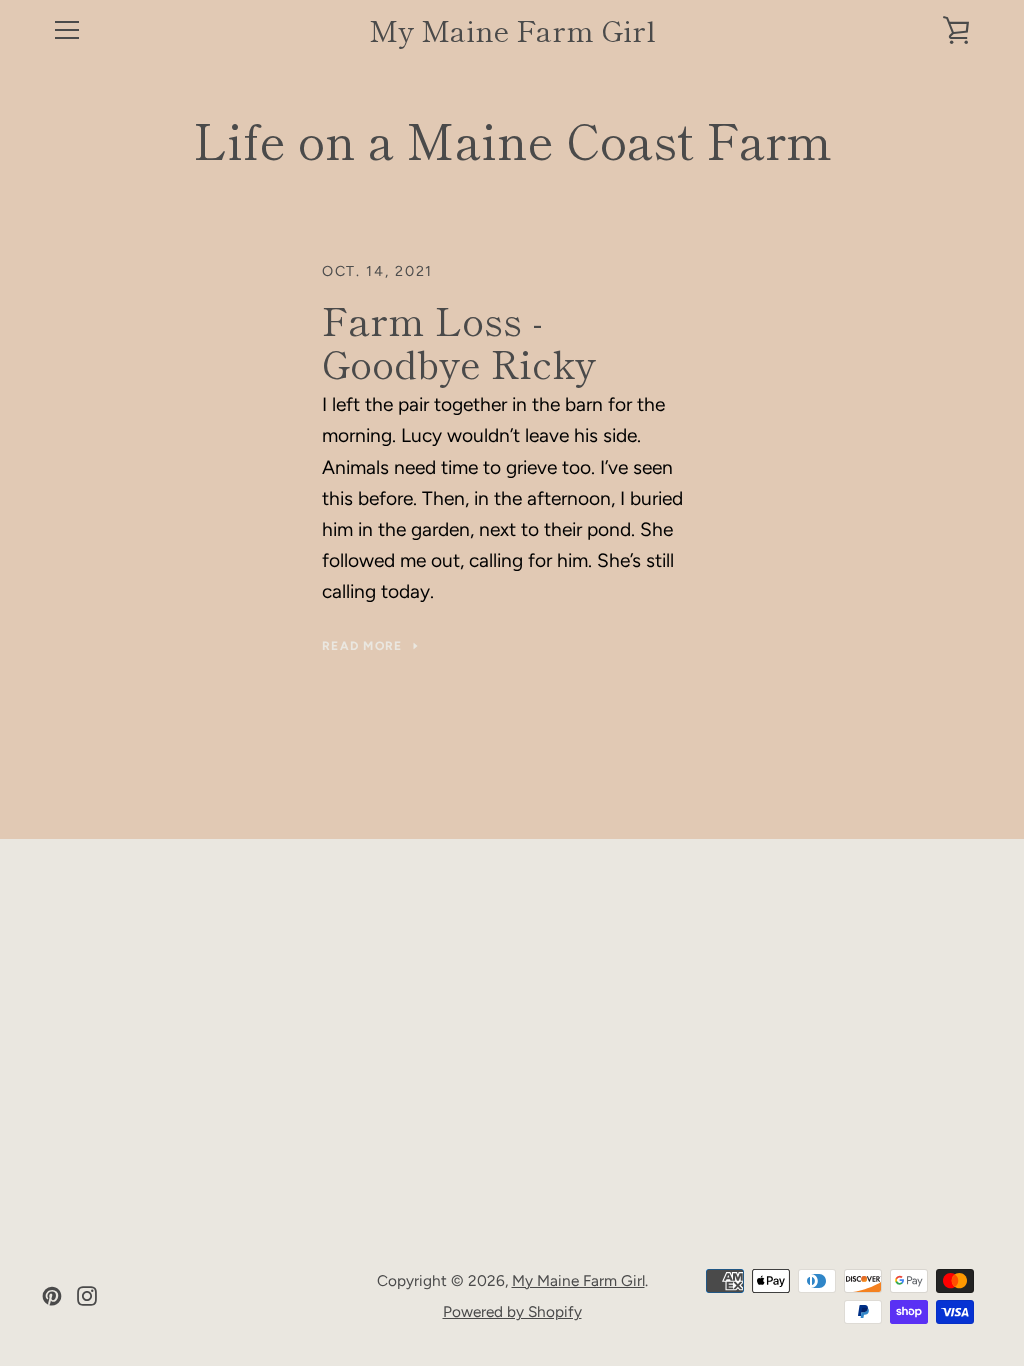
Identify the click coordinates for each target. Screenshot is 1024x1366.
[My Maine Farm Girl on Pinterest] (52, 1294)
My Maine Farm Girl (512, 30)
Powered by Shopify (512, 1311)
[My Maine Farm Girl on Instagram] (87, 1294)
